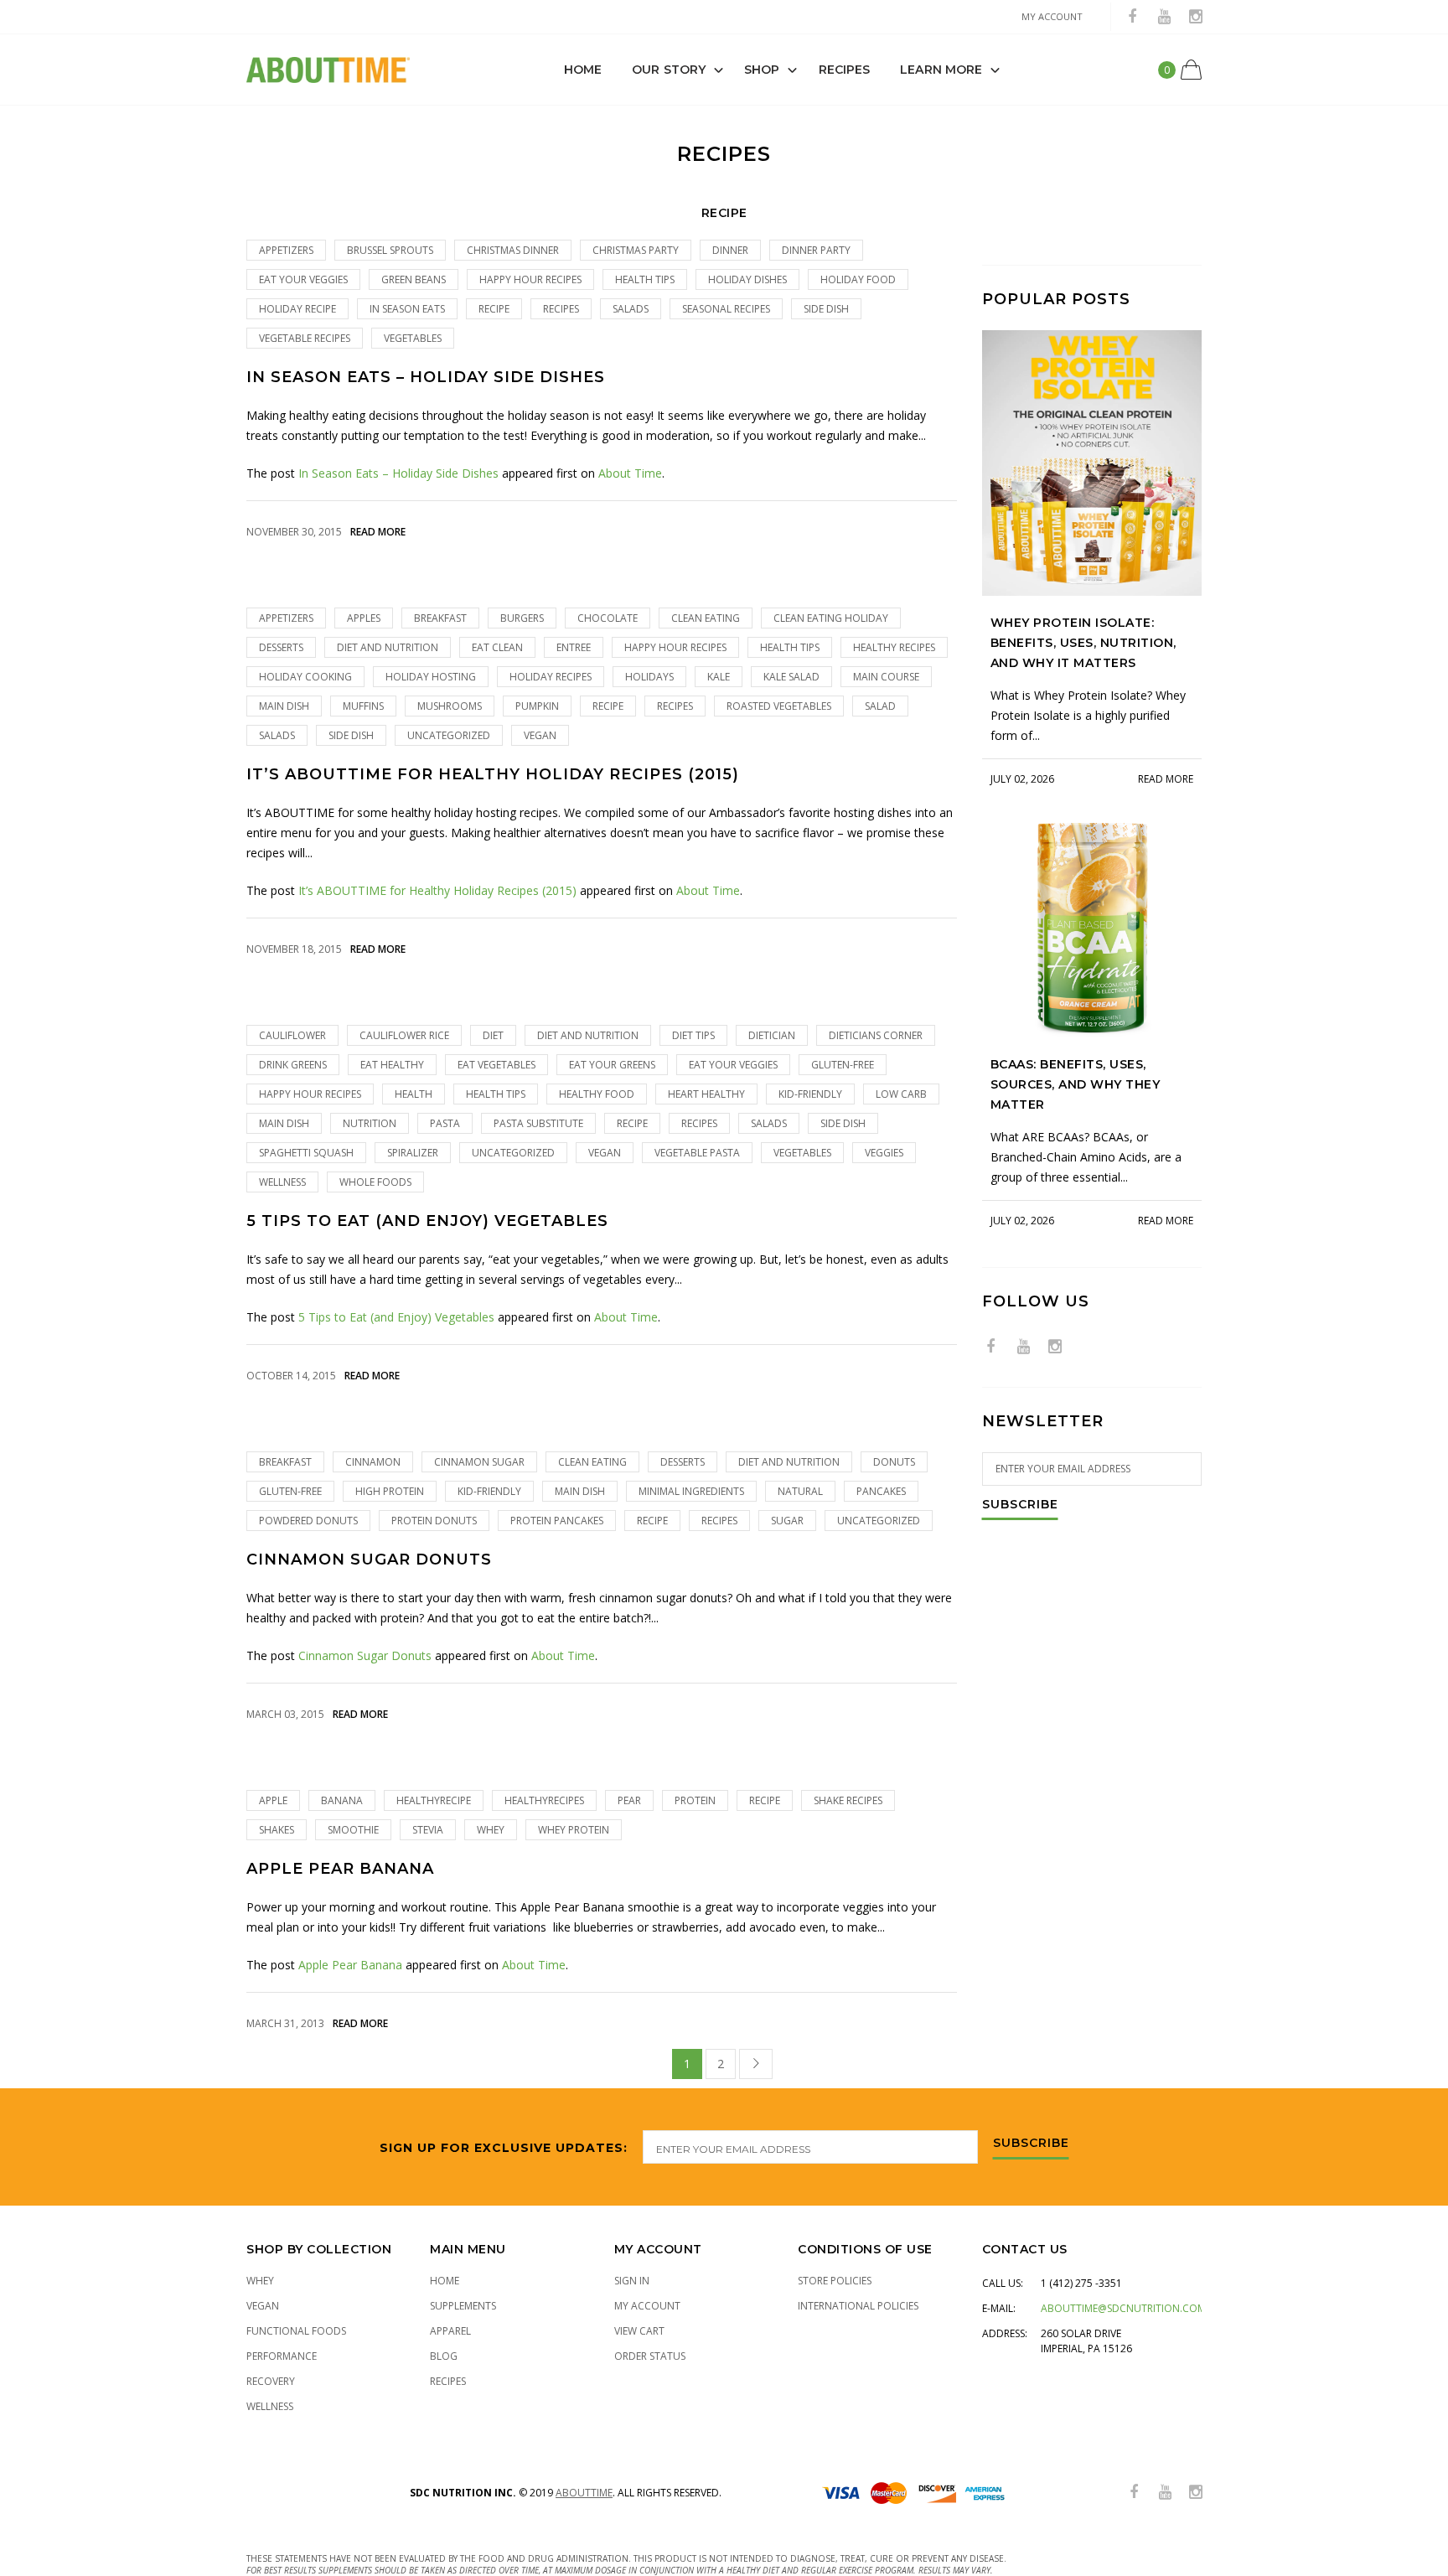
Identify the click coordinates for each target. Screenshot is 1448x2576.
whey (491, 1830)
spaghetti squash (306, 1153)
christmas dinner (513, 250)
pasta (445, 1123)
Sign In (632, 2281)
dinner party (816, 250)
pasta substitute (538, 1123)
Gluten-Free (843, 1065)
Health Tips (645, 279)
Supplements (463, 2306)
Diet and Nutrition (388, 647)
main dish (284, 706)
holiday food (858, 279)
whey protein (574, 1830)
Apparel (450, 2331)
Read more (378, 532)
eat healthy (392, 1065)
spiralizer (413, 1153)
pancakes (881, 1491)
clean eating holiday (831, 618)
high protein (390, 1491)
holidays (649, 677)
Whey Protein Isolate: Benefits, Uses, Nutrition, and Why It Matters (1083, 643)
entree (574, 647)
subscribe (1031, 2144)
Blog (444, 2356)
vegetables (413, 338)
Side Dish (826, 309)
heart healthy (706, 1094)
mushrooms (450, 706)
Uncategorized (449, 735)
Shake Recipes (848, 1800)
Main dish (284, 1123)
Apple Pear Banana (340, 1869)
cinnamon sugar (479, 1462)
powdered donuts (308, 1521)
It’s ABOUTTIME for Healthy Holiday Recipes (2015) (493, 775)
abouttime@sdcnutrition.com (1123, 2308)
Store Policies (835, 2281)
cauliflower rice (404, 1035)
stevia (428, 1830)
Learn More (941, 70)
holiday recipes (551, 677)
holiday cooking (305, 677)
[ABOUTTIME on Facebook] (1132, 17)
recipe (494, 309)
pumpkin (537, 706)
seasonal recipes (726, 309)
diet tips (693, 1035)
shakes (277, 1830)
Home (583, 70)
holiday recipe (297, 309)
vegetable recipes (305, 338)
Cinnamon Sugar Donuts (369, 1560)
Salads (631, 309)
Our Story (669, 70)
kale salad (791, 677)
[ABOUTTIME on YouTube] (1164, 17)
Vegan (540, 735)
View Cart (639, 2331)
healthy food (597, 1094)
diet (493, 1035)
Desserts (281, 647)
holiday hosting (431, 677)
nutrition (370, 1123)
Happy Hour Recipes (530, 279)
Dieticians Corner (876, 1035)
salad (880, 706)
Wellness (282, 1182)
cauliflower (292, 1035)
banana (342, 1800)
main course (886, 677)
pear (629, 1800)
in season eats (407, 309)
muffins (363, 706)
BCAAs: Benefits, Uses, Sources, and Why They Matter (1076, 1084)
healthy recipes (894, 647)
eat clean (497, 647)
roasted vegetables (779, 706)
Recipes (845, 70)
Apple (273, 1800)
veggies (884, 1153)
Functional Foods (296, 2331)
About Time (630, 473)
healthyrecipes (544, 1800)
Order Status (650, 2356)
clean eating (706, 618)
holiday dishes (747, 279)
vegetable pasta (697, 1153)
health (414, 1094)
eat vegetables (496, 1065)
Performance (282, 2356)
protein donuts (434, 1521)
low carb (901, 1094)
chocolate (608, 618)
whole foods (375, 1182)
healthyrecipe (434, 1800)
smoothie (353, 1830)
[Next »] (756, 2064)
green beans (414, 279)
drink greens (293, 1065)
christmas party (636, 250)
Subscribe (1020, 1505)
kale (719, 677)
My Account (647, 2306)
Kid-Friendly (810, 1094)
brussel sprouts (390, 250)
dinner (730, 250)
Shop (762, 70)
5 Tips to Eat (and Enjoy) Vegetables (427, 1221)
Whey (260, 2281)
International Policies (858, 2306)
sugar (787, 1521)
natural (800, 1491)
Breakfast (440, 618)
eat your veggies (303, 279)
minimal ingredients (691, 1491)
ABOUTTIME (584, 2493)
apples (364, 618)
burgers (522, 618)
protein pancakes (557, 1521)
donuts (894, 1462)
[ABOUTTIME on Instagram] (1196, 17)
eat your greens (612, 1065)
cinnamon (373, 1462)
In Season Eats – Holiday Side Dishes (426, 378)
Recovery (271, 2381)
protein (695, 1800)
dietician (772, 1035)
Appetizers (286, 250)
